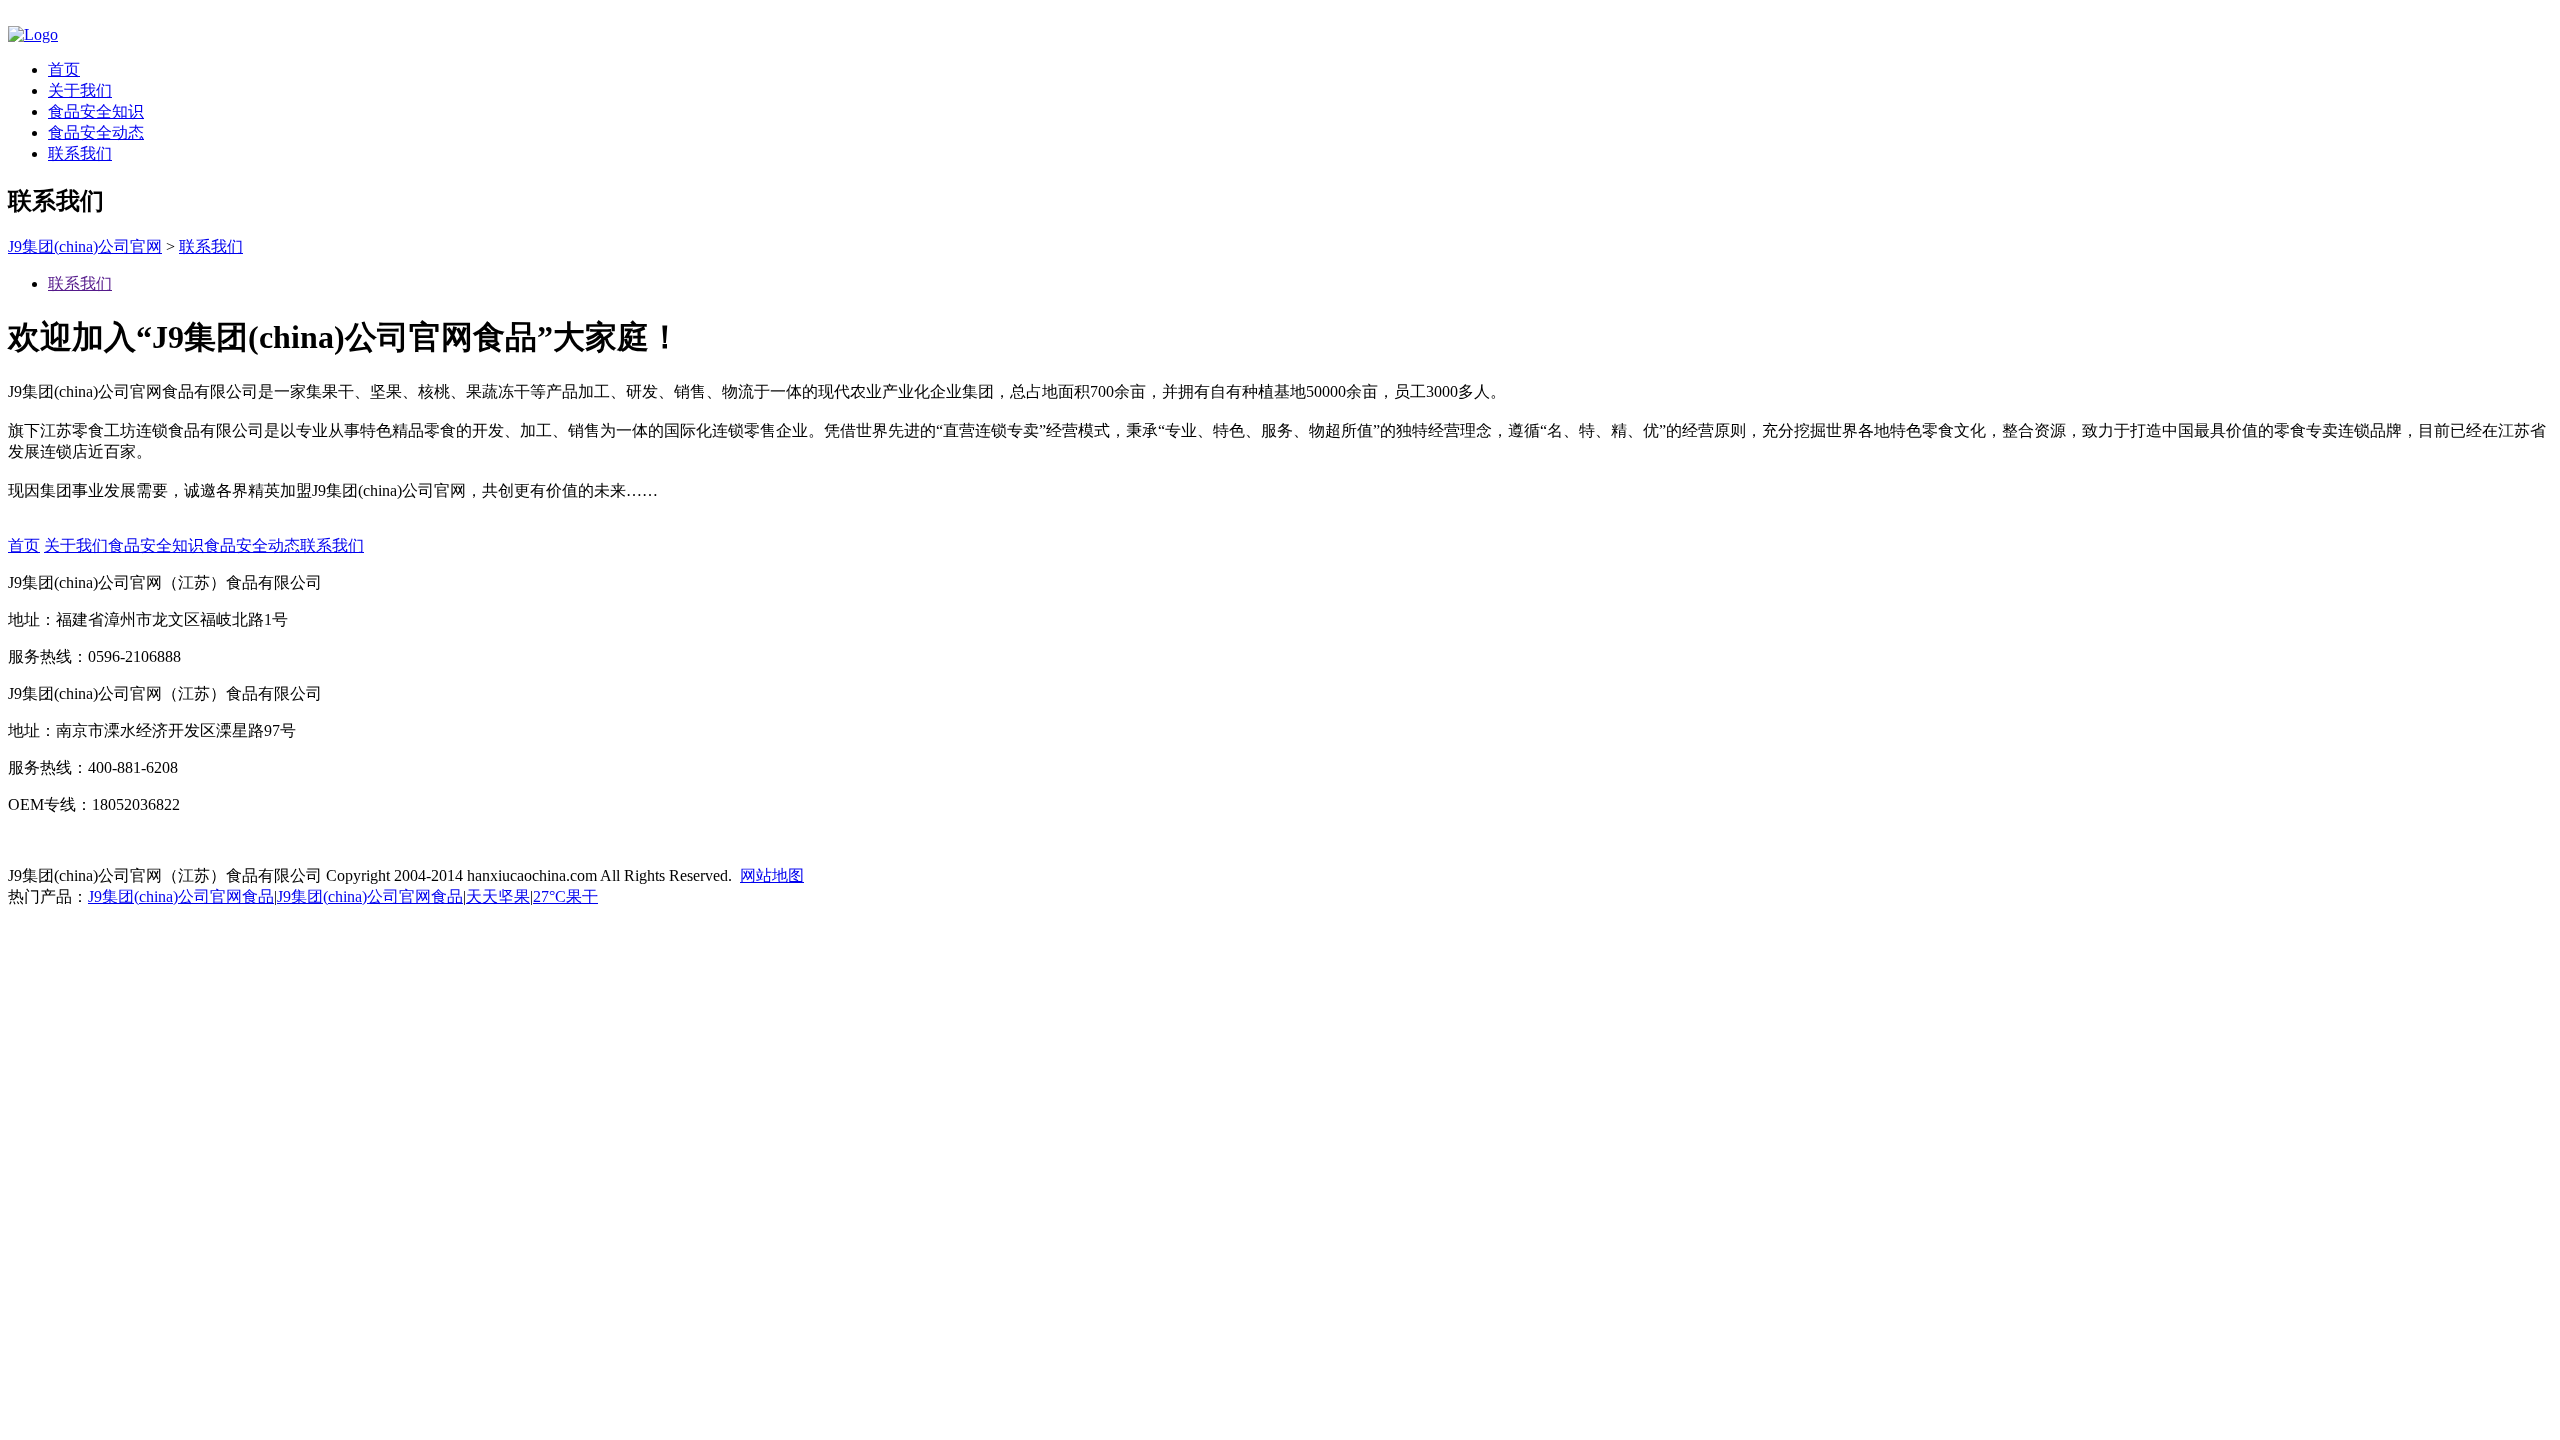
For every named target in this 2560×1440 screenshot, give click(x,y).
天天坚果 (498, 896)
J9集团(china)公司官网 (85, 246)
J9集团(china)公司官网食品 (181, 896)
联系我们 (80, 153)
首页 (64, 69)
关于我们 (80, 90)
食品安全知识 (96, 111)
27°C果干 (565, 896)
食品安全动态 (96, 132)
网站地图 (772, 875)
